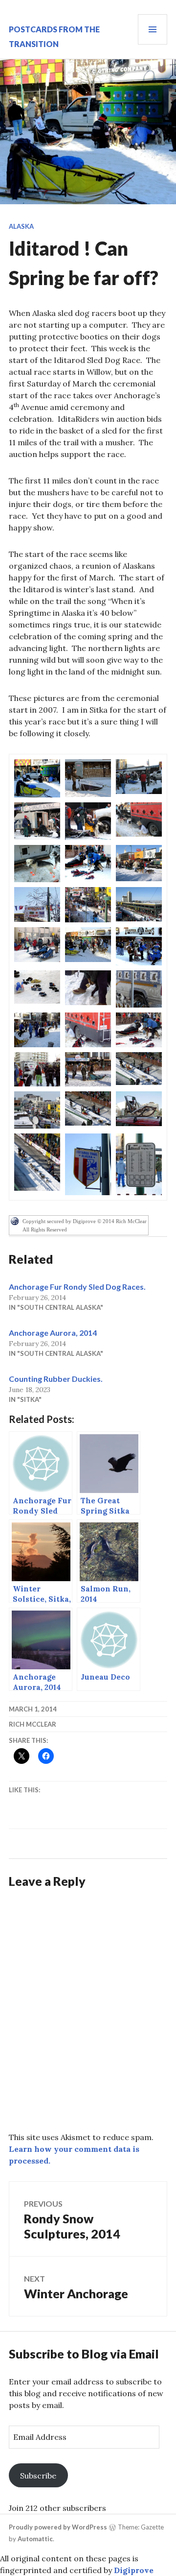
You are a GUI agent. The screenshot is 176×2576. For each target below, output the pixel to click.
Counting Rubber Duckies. (56, 1379)
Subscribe (38, 2476)
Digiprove (134, 2570)
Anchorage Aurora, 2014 (53, 1333)
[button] (37, 778)
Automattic (35, 2539)
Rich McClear (33, 1724)
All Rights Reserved (45, 1229)
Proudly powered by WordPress (58, 2527)
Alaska (21, 226)
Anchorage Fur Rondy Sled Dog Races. (77, 1287)
